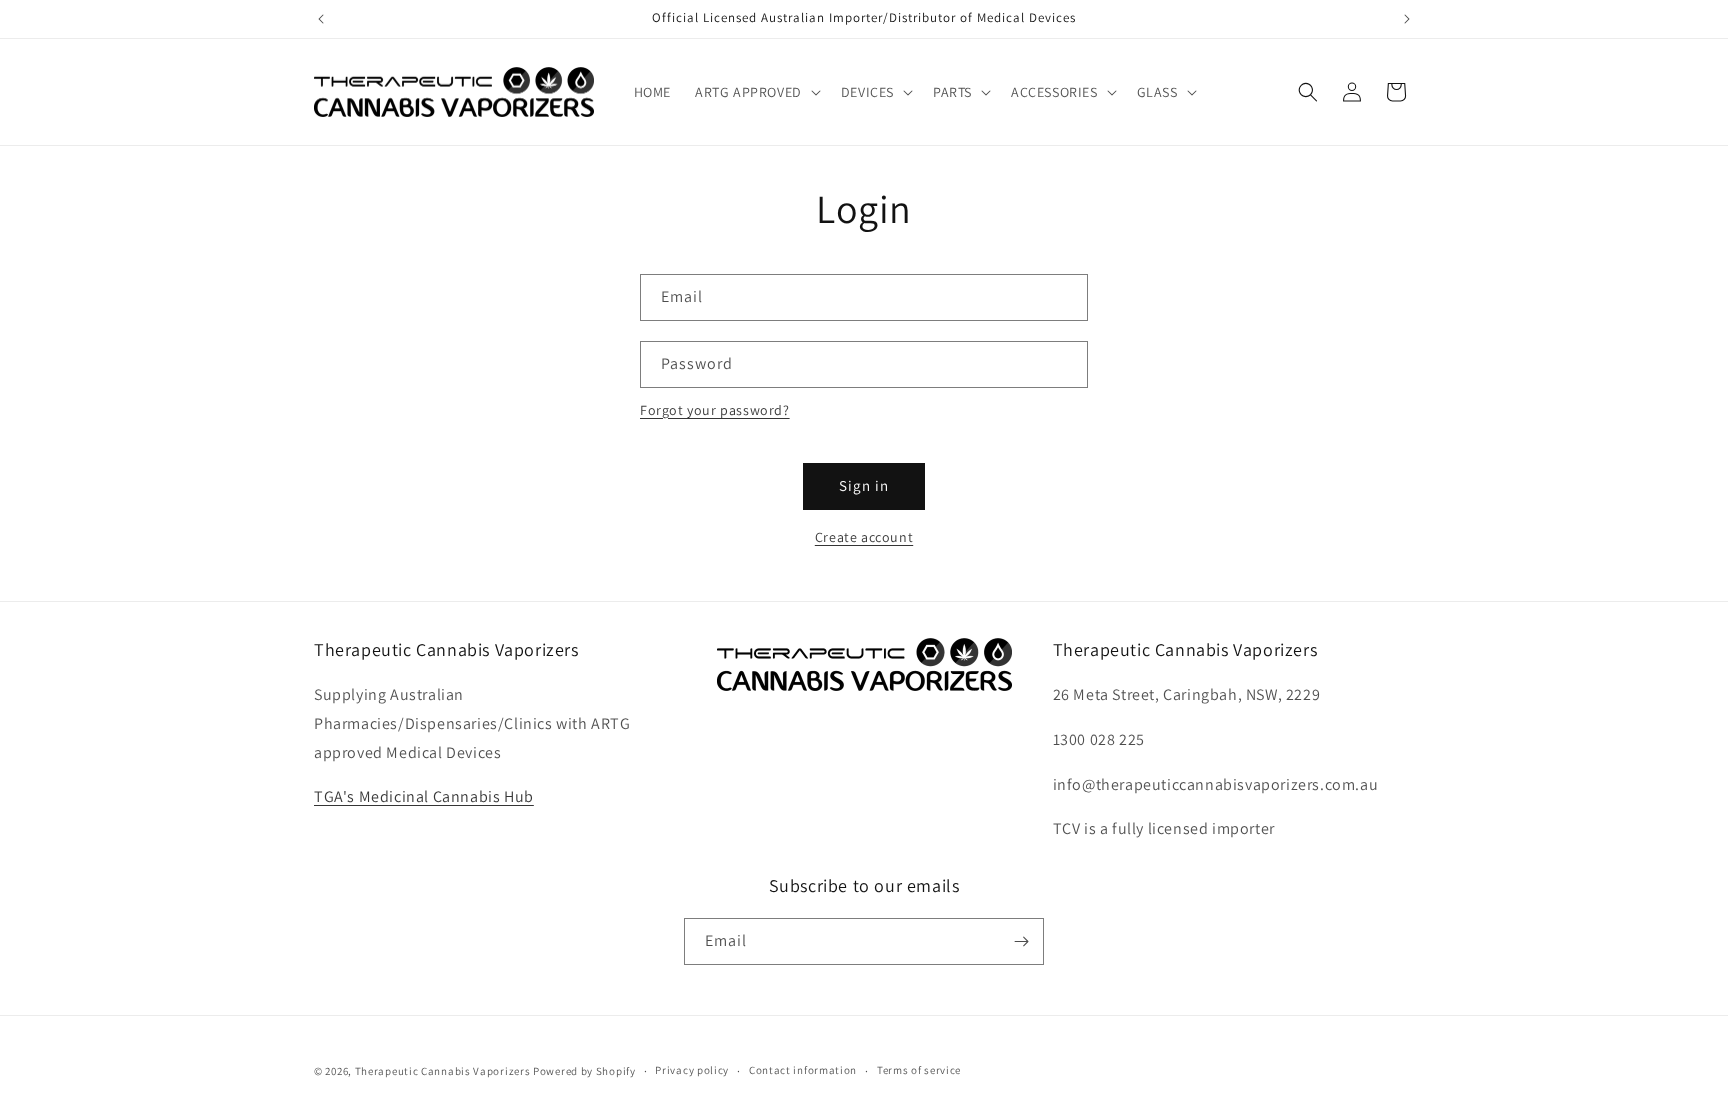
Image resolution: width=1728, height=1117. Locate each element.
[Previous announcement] (321, 19)
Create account (864, 537)
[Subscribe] (1021, 941)
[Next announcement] (1407, 19)
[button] (756, 92)
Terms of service (919, 1070)
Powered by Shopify (584, 1071)
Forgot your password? (715, 410)
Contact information (803, 1070)
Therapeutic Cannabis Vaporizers (443, 1071)
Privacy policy (692, 1070)
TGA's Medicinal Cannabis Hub (424, 796)
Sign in (864, 485)
